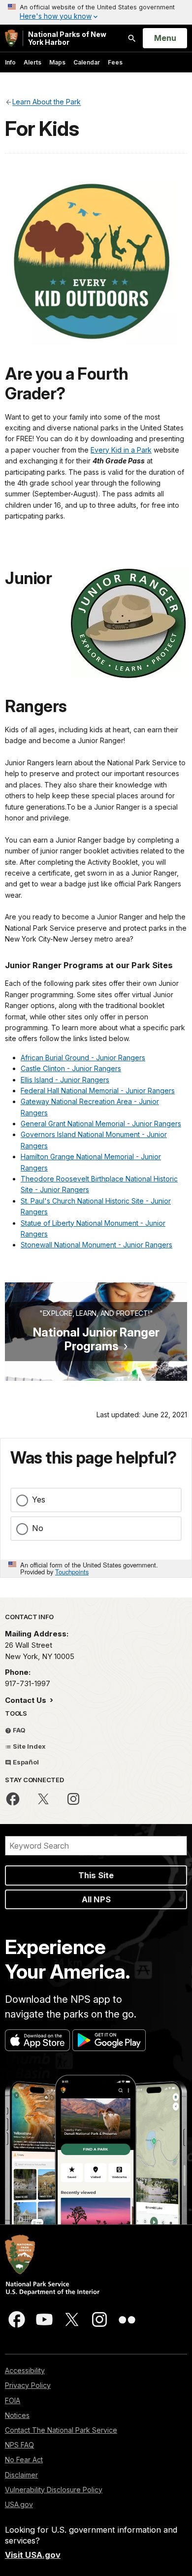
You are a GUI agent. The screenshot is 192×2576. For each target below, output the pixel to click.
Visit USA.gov (33, 2555)
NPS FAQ (19, 2445)
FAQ (18, 1730)
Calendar (87, 62)
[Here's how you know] (96, 12)
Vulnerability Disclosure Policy (54, 2490)
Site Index (29, 1746)
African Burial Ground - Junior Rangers (83, 1058)
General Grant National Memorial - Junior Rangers (101, 1124)
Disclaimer (21, 2475)
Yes (39, 1500)
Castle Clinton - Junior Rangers (71, 1068)
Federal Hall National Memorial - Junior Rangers (98, 1091)
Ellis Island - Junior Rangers (65, 1080)
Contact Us (27, 1700)
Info (10, 62)
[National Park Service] (11, 38)
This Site (96, 1875)
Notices (17, 2415)
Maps (57, 62)
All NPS (96, 1899)
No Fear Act (24, 2460)
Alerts (32, 62)
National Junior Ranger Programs (96, 1339)
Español (25, 1762)
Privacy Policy (28, 2385)
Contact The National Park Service (61, 2430)
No (38, 1528)
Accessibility (25, 2370)
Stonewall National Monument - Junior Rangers (96, 1245)
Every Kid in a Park (121, 450)
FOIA (13, 2400)
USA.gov (19, 2504)
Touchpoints (72, 1572)
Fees (115, 62)
